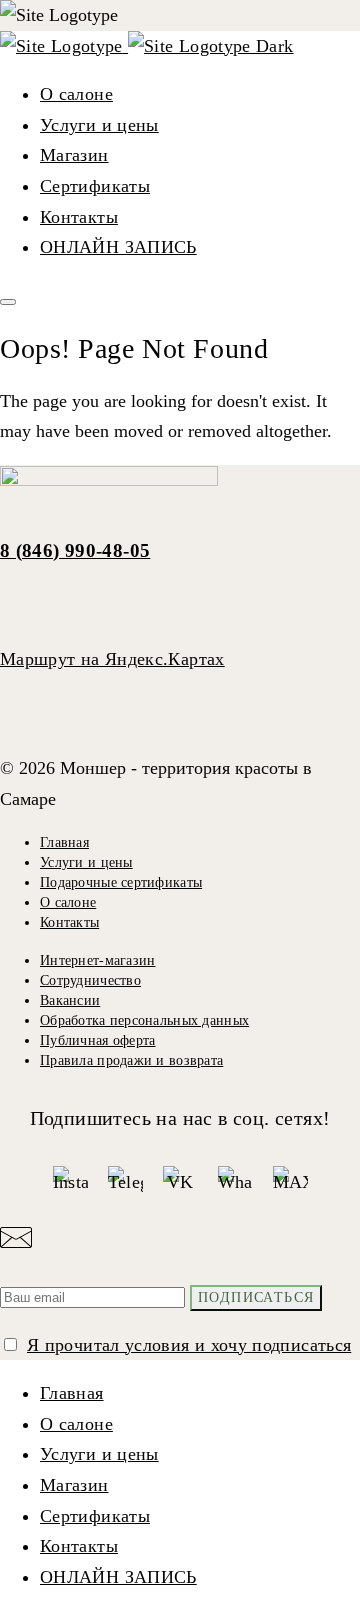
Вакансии (70, 1000)
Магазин (74, 155)
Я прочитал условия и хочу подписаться (189, 1345)
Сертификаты (95, 186)
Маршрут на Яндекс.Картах (112, 659)
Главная (64, 842)
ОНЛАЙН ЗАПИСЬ (118, 247)
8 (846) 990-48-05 (75, 550)
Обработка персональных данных (144, 1020)
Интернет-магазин (97, 960)
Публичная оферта (97, 1040)
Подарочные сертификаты (121, 882)
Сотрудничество (90, 980)
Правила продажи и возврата (131, 1060)
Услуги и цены (99, 125)
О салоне (76, 94)
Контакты (79, 217)
